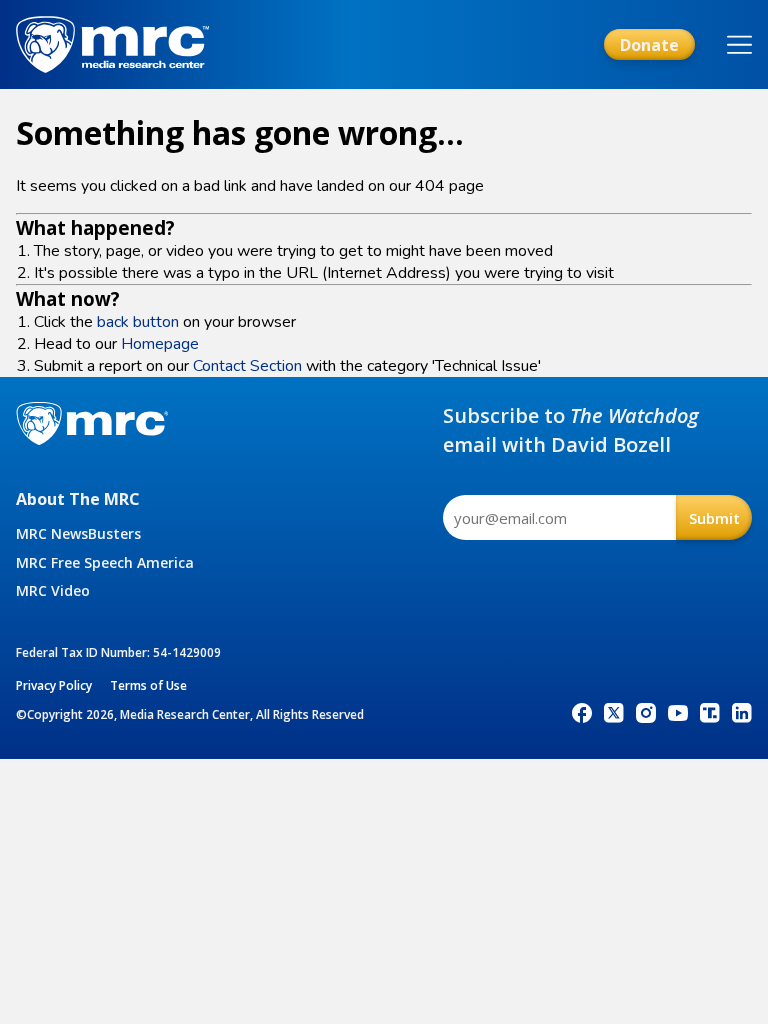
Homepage (160, 344)
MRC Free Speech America (105, 562)
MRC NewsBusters (78, 533)
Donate (649, 45)
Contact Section (247, 366)
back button (138, 322)
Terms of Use (148, 685)
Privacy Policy (54, 685)
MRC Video (53, 590)
